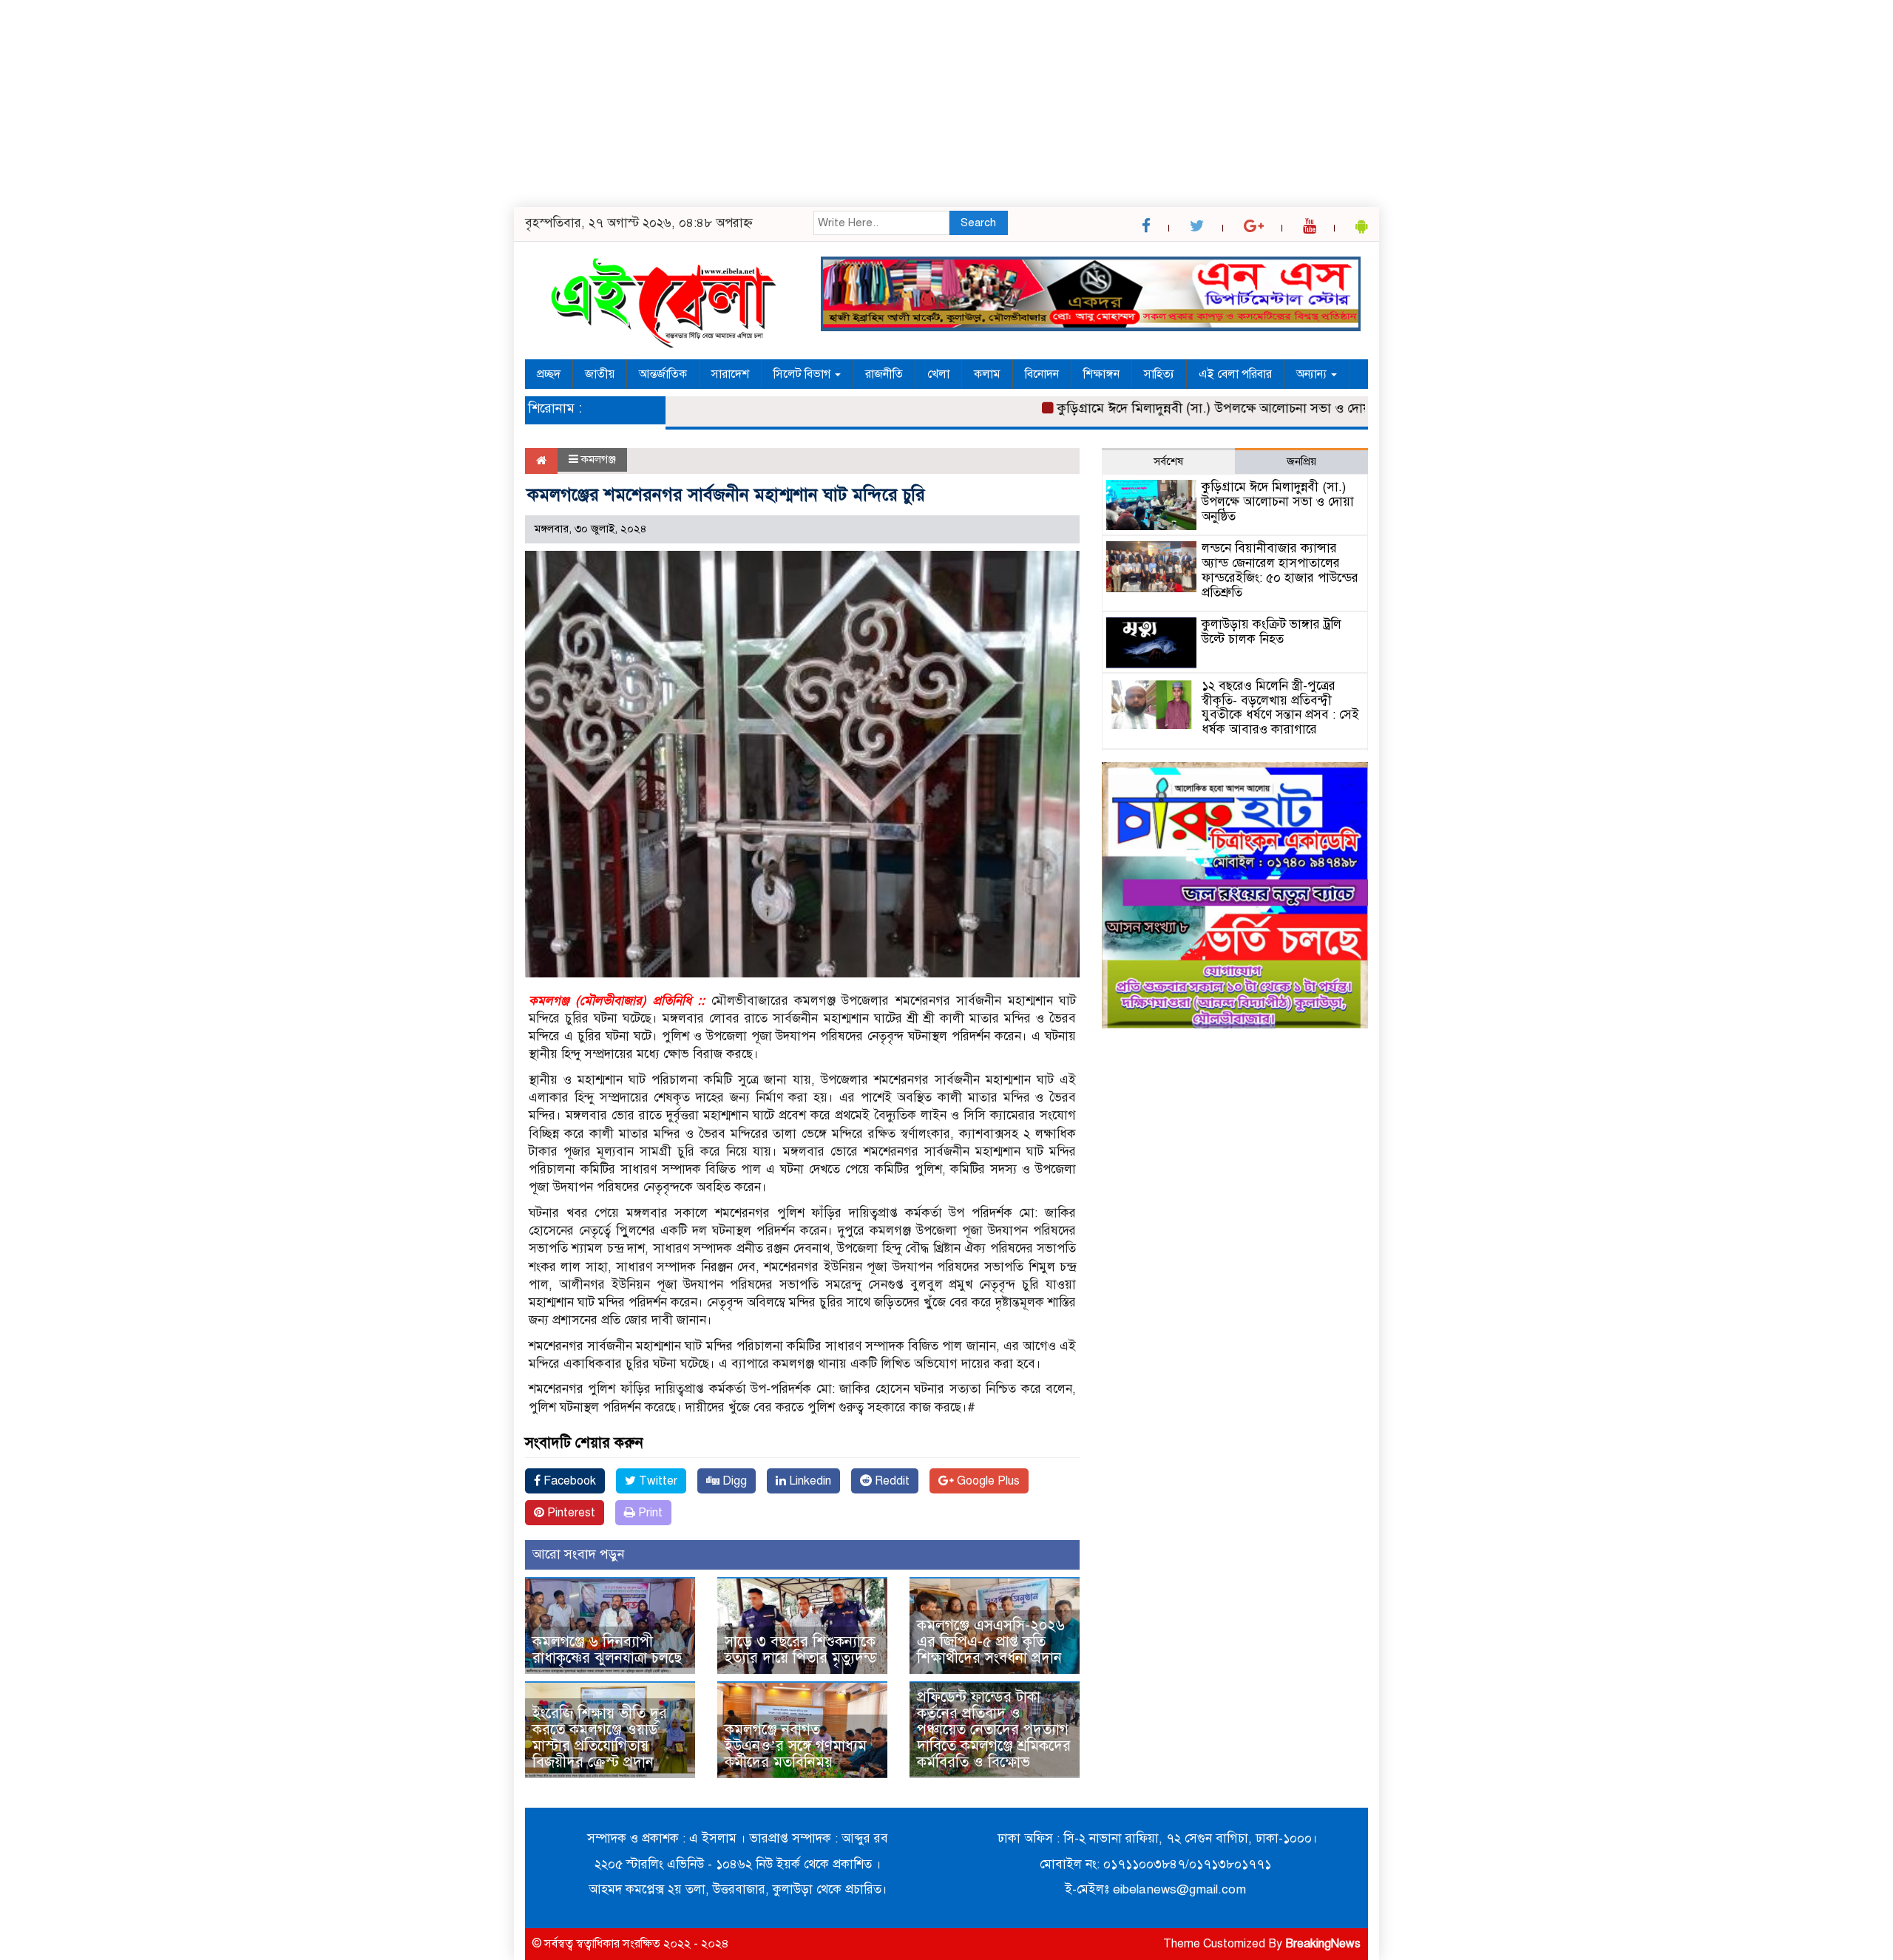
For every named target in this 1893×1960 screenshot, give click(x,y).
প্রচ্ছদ (549, 374)
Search (978, 223)
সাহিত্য (1159, 374)
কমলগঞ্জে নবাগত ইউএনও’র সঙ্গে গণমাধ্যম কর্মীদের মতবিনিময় (796, 1746)
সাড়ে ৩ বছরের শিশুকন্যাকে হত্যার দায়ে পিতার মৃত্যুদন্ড (801, 1650)
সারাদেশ (730, 374)
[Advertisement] (444, 104)
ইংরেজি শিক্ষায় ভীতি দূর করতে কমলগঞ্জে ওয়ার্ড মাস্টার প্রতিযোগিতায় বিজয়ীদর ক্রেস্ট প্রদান (600, 1738)
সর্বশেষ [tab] (1168, 461)
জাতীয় (600, 374)
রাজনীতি (884, 374)
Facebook (568, 1481)
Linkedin (809, 1481)
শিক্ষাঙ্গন (1101, 374)
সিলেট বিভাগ (803, 374)
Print (649, 1513)
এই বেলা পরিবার (1235, 374)
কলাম (987, 374)
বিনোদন (1042, 374)
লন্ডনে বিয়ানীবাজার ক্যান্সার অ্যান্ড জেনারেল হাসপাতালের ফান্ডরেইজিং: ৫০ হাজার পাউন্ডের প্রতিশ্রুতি (1280, 570)
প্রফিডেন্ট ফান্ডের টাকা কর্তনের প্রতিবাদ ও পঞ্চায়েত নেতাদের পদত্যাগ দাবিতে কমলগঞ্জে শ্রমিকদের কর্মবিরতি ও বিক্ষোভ (994, 1730)
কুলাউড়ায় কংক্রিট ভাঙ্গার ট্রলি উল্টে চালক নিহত (1271, 632)
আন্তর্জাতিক (663, 374)
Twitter (657, 1481)
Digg (733, 1481)
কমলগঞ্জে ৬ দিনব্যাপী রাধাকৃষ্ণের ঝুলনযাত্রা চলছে (607, 1650)
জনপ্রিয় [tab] (1301, 461)
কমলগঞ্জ (599, 459)
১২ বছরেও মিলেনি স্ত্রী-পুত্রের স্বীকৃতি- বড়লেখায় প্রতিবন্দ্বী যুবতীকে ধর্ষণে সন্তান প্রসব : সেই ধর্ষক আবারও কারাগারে (1280, 708)
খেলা (938, 374)
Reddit (891, 1481)
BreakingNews (1323, 1944)
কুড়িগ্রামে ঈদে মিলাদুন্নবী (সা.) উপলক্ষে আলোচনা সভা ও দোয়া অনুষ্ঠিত (1188, 408)
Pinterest (570, 1513)
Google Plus (987, 1481)
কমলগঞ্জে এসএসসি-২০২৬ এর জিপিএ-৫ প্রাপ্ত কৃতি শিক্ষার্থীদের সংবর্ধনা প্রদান (991, 1642)
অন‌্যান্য (1313, 374)
